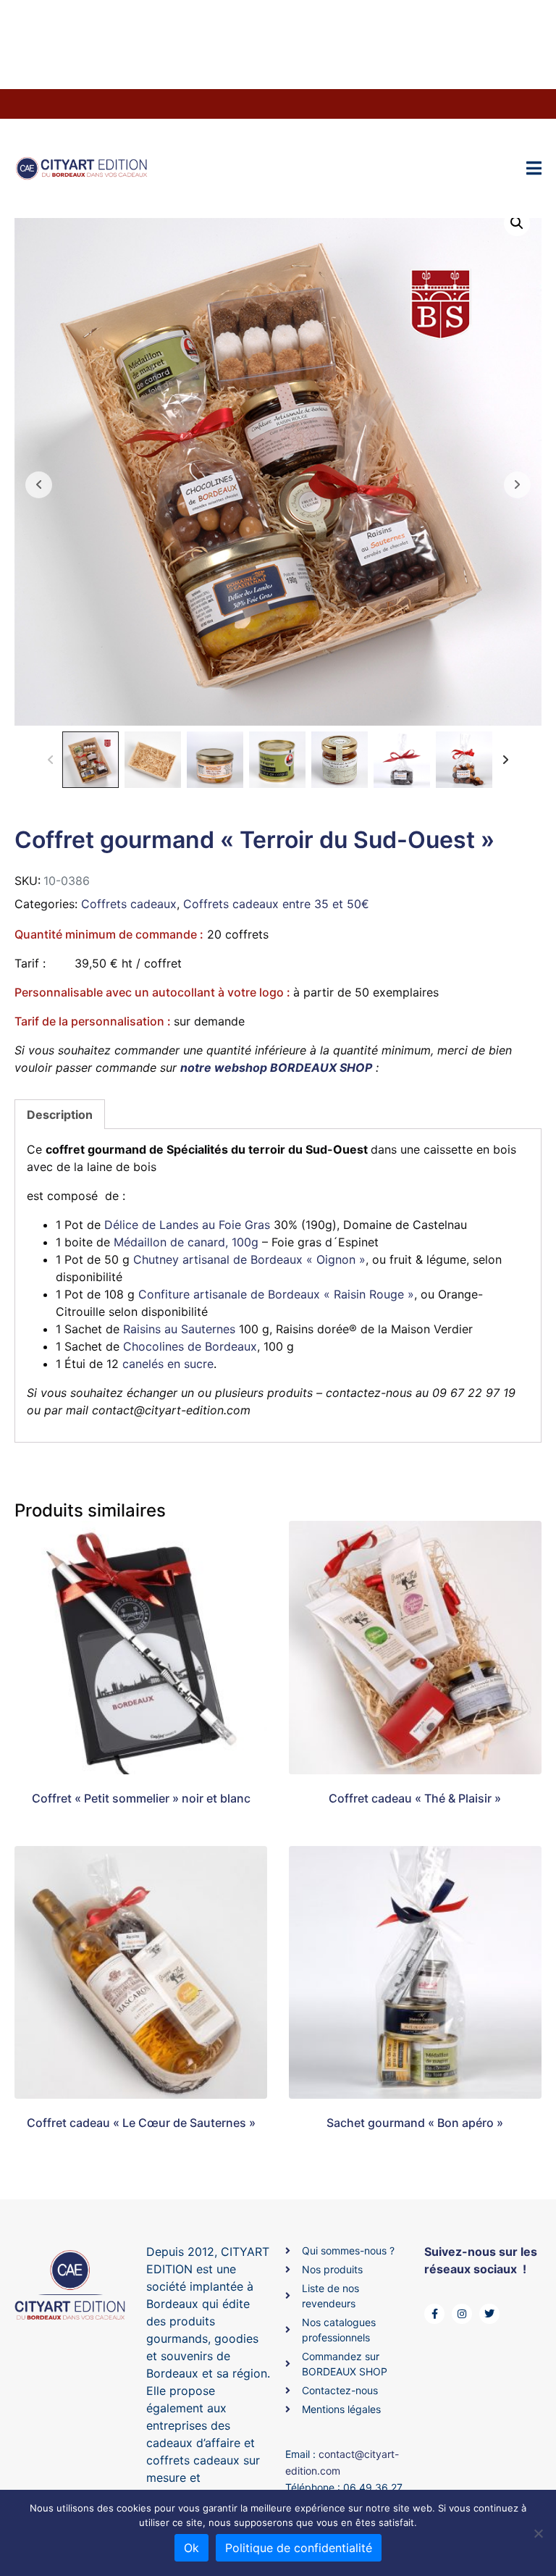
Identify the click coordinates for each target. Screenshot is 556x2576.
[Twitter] (489, 2314)
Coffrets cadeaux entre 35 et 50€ (276, 904)
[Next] (506, 760)
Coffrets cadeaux (129, 904)
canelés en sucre (168, 1364)
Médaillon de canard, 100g (186, 1242)
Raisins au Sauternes (179, 1329)
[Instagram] (462, 2314)
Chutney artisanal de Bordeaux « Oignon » (249, 1259)
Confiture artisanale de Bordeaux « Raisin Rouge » (276, 1294)
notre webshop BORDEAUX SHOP (276, 1067)
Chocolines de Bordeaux (190, 1346)
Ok (191, 2548)
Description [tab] (60, 1115)
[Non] (538, 2533)
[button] (517, 223)
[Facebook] (434, 2314)
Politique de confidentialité (299, 2548)
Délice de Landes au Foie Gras (187, 1225)
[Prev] (50, 760)
